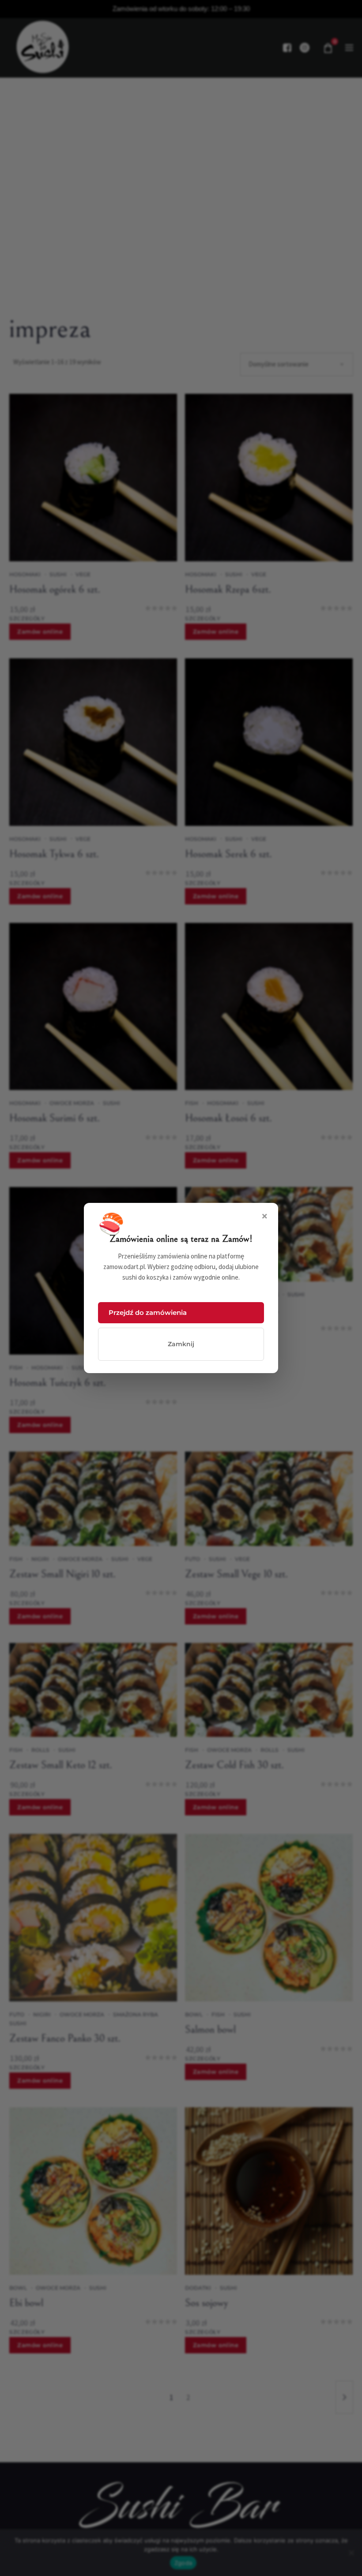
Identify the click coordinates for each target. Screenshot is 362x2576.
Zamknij (181, 1344)
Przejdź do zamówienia (148, 1312)
